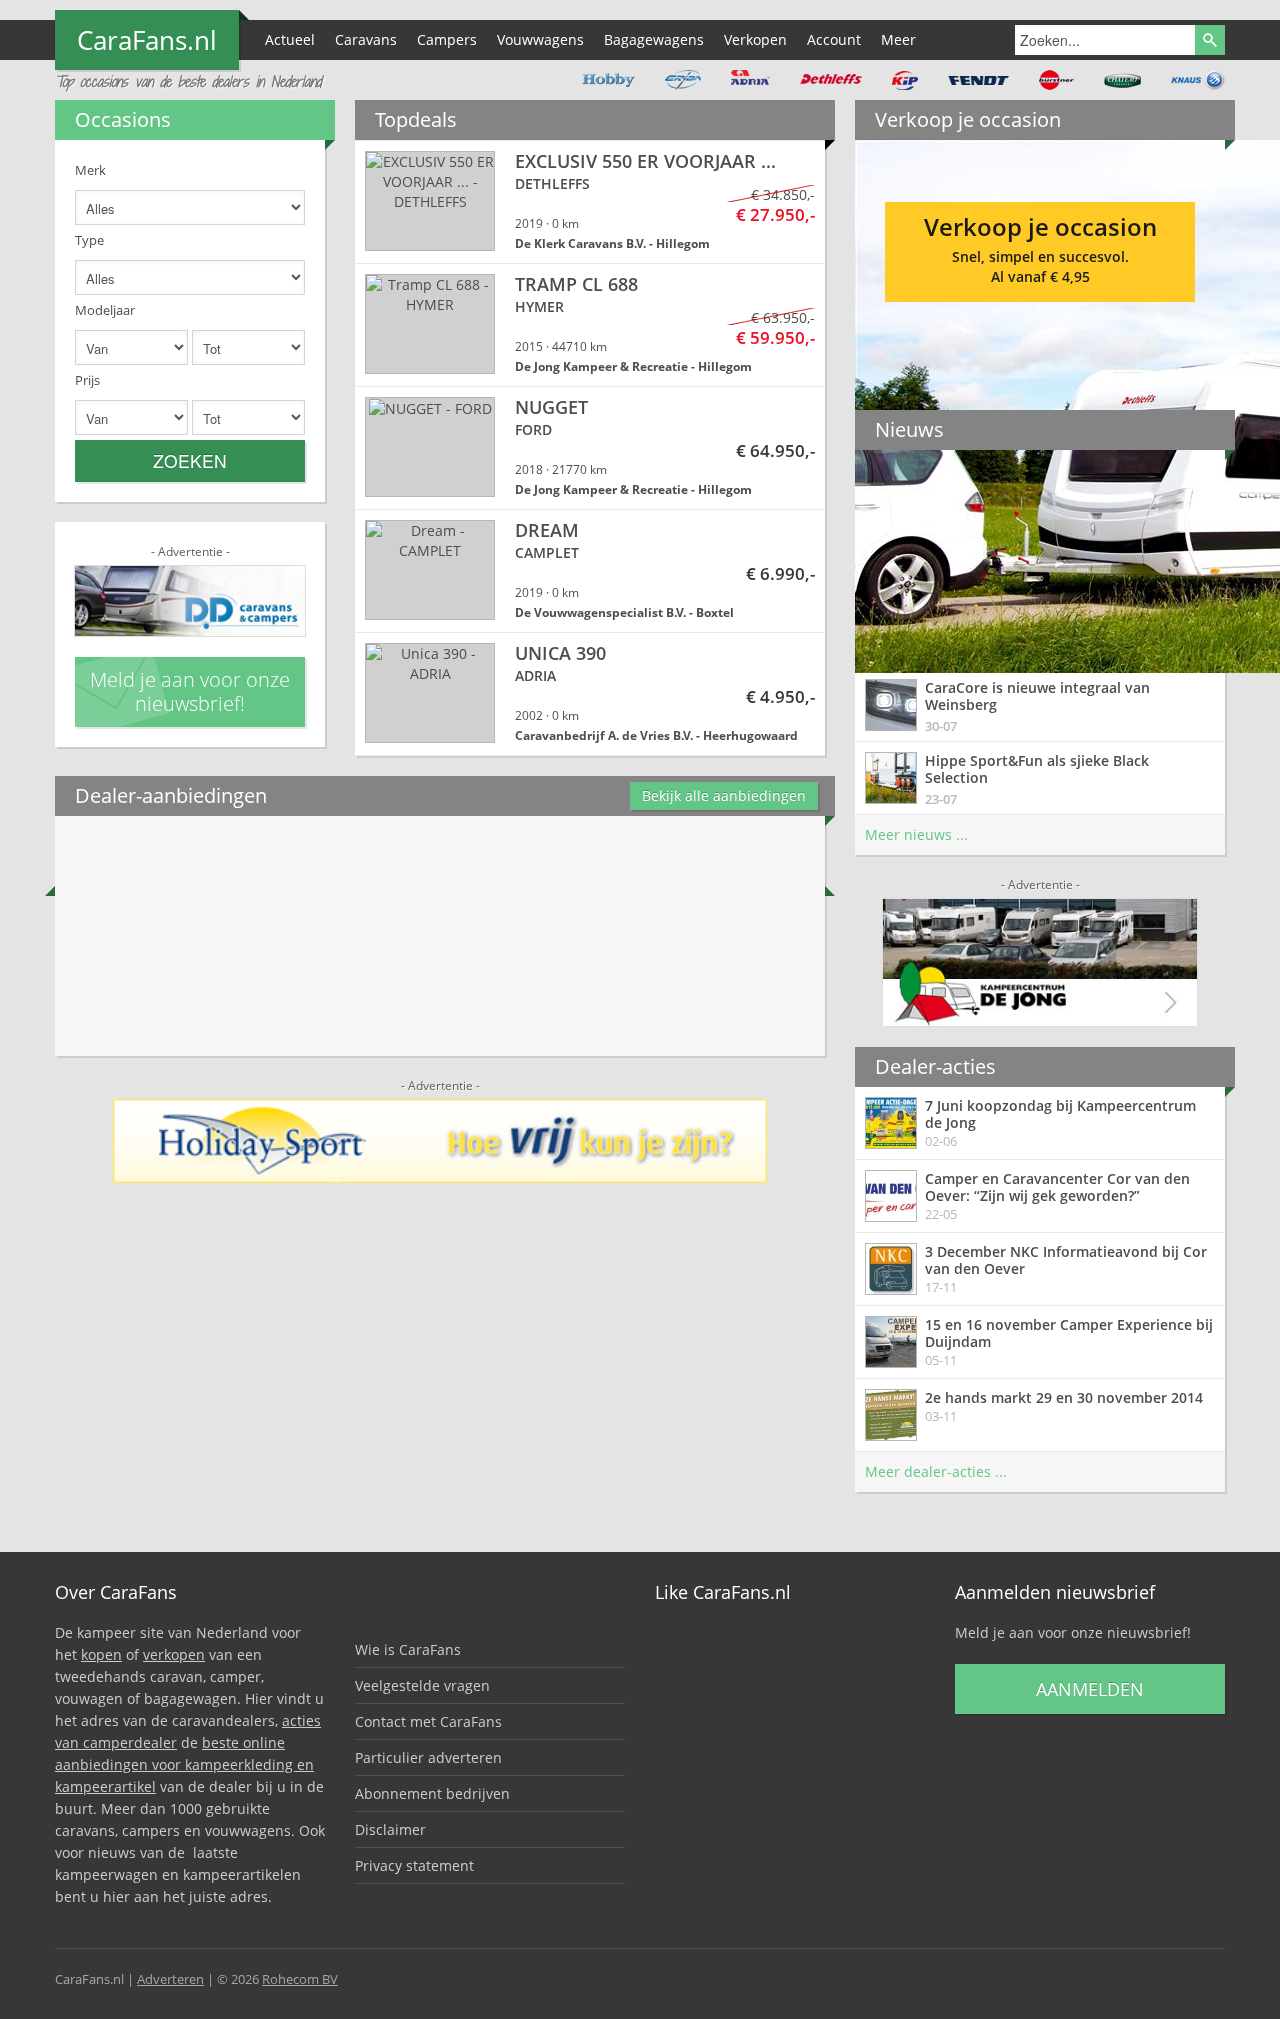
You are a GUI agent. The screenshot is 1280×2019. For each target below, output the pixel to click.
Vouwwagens (540, 39)
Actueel (290, 39)
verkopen (174, 1654)
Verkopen (755, 39)
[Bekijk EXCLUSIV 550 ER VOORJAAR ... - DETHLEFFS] (590, 202)
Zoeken (190, 460)
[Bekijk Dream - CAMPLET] (590, 571)
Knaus (1198, 80)
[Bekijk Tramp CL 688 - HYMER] (590, 325)
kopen (101, 1654)
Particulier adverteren (428, 1757)
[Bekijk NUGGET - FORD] (590, 448)
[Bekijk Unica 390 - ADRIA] (590, 694)
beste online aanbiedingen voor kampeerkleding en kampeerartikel (184, 1764)
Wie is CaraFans (408, 1649)
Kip (905, 80)
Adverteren (170, 1979)
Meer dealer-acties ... (936, 1471)
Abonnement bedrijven (432, 1793)
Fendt (978, 80)
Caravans (366, 39)
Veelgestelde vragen (422, 1685)
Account (834, 39)
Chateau (1122, 80)
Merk (90, 170)
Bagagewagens (654, 39)
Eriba (683, 80)
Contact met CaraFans (428, 1721)
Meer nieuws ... (916, 834)
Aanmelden (1090, 1689)
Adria (750, 80)
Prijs (87, 380)
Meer (898, 39)
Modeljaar (105, 310)
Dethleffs (831, 80)
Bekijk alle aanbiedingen (724, 795)
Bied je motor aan (1040, 245)
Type (89, 240)
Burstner (1056, 80)
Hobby (608, 80)
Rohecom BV (300, 1979)
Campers (447, 39)
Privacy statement (414, 1865)
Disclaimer (390, 1829)
